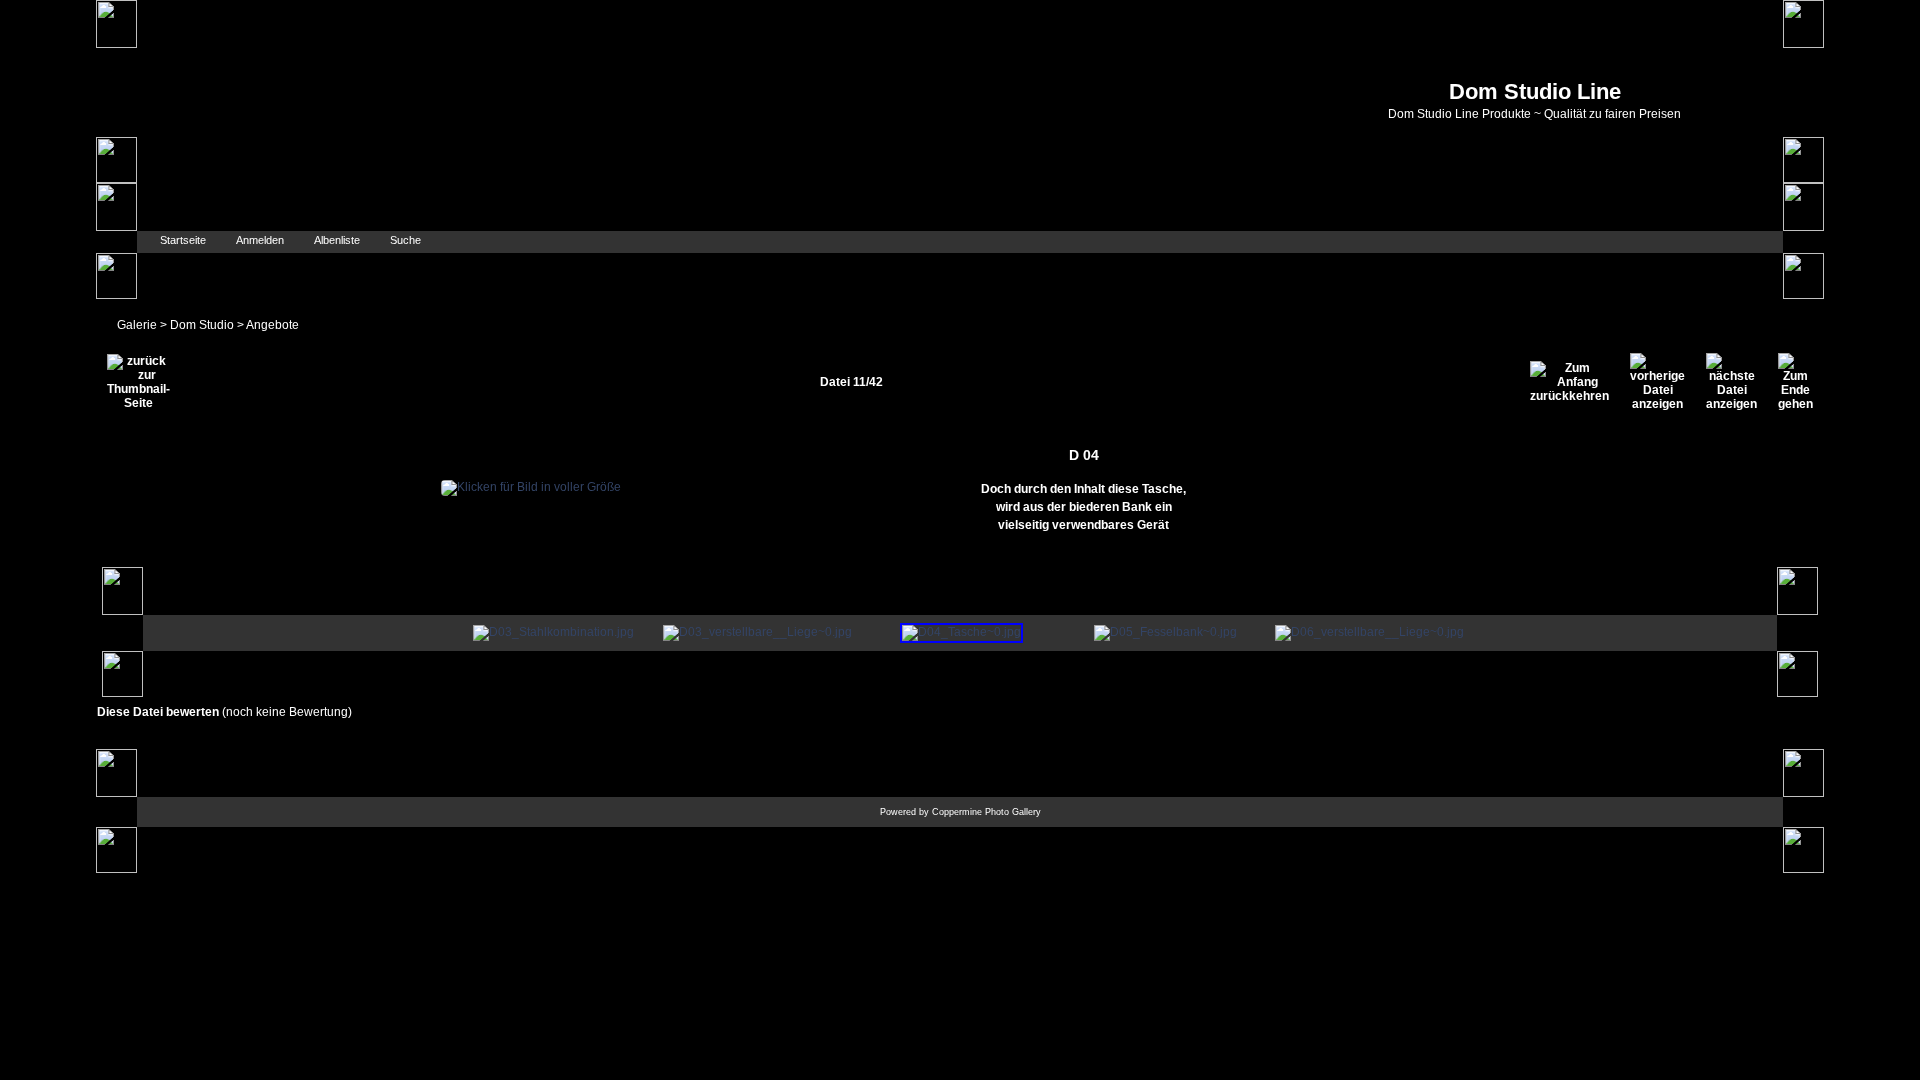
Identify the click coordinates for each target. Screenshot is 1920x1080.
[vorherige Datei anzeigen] (1657, 382)
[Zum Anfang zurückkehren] (1569, 382)
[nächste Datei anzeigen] (1731, 382)
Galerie (137, 325)
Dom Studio (202, 325)
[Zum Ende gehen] (1795, 382)
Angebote (272, 325)
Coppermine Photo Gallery (986, 812)
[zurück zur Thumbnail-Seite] (138, 382)
